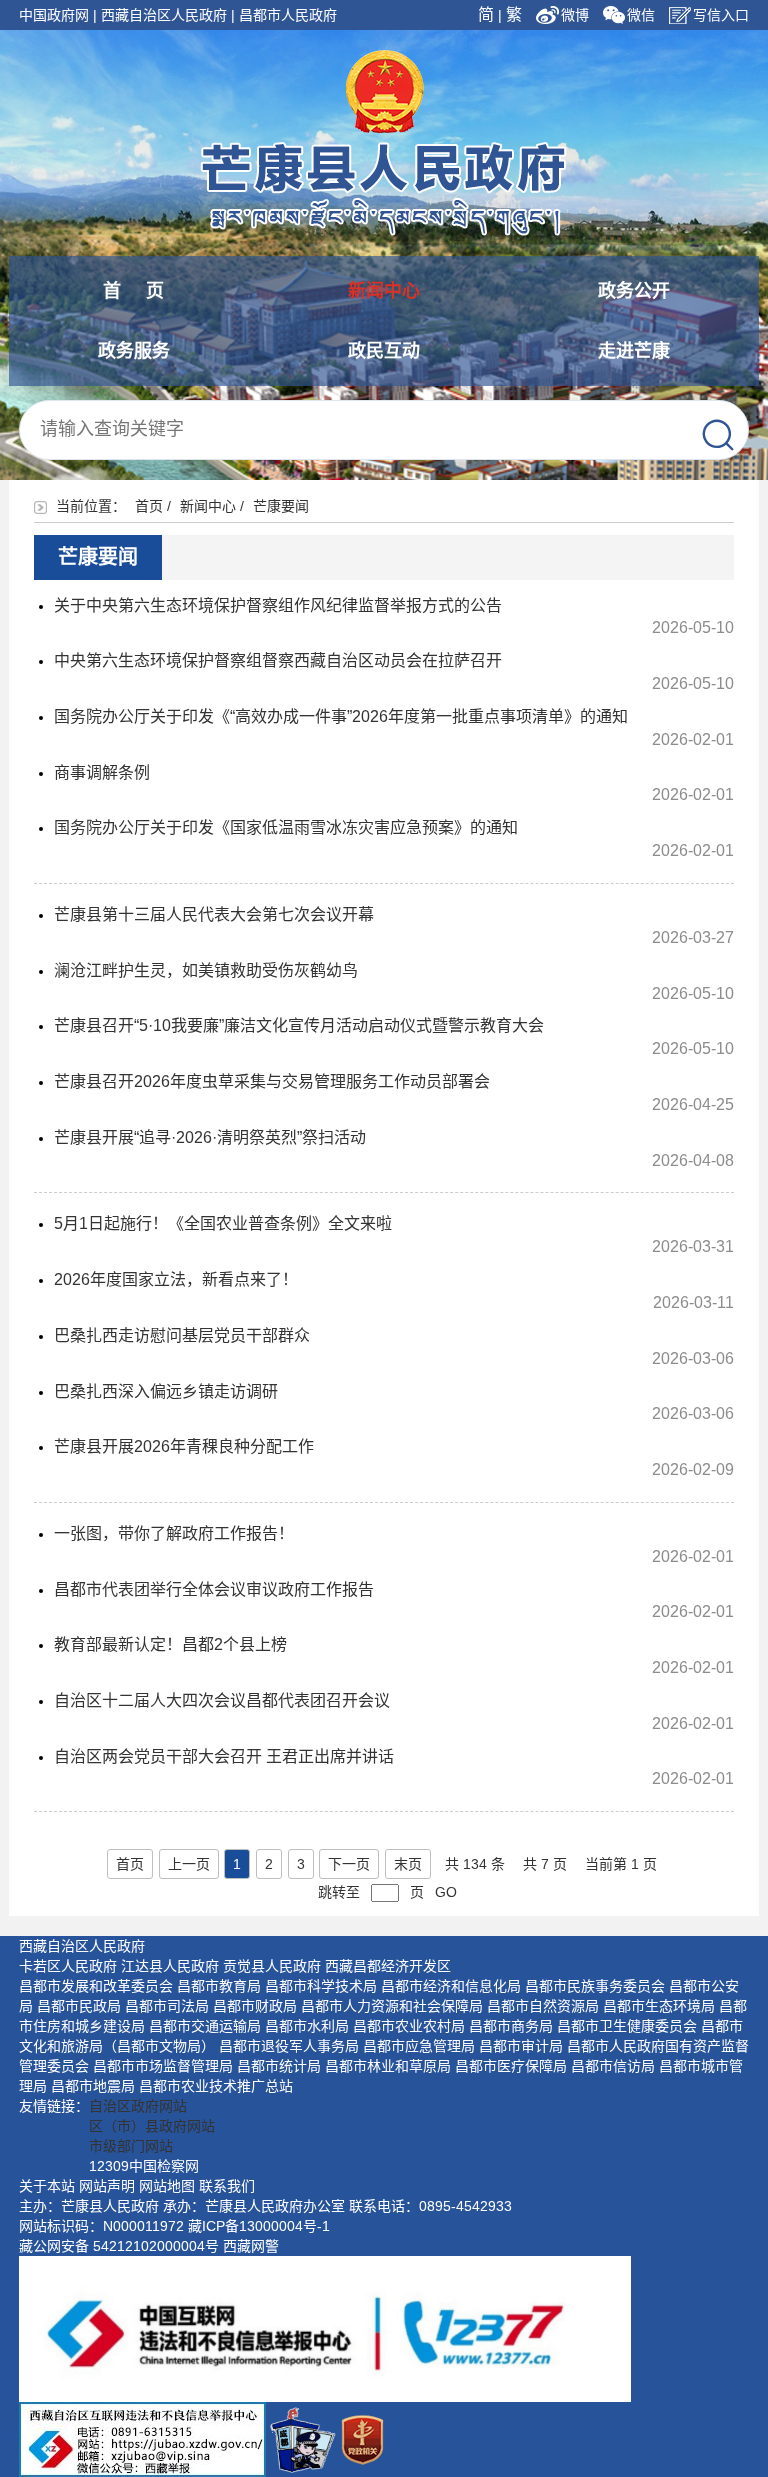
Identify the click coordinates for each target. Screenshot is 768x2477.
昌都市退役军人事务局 (289, 2046)
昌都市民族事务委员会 (595, 1986)
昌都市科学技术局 (321, 1986)
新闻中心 (384, 291)
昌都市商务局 (511, 2026)
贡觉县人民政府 (272, 1966)
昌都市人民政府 (288, 15)
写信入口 (721, 15)
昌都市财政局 (255, 2006)
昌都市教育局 (219, 1986)
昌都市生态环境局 (659, 2006)
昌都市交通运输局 (205, 2026)
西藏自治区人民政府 (164, 15)
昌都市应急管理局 (419, 2046)
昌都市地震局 (93, 2086)
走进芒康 (634, 351)
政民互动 (384, 351)
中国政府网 (54, 15)
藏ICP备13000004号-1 (259, 2226)
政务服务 (134, 351)
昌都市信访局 (613, 2066)
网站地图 (167, 2186)
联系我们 (227, 2186)
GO (446, 1892)
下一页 (349, 1864)
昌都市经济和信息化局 (451, 1986)
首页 (149, 506)
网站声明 (107, 2186)
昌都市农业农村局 (409, 2026)
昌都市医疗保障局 (511, 2066)
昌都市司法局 (167, 2006)
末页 (408, 1864)
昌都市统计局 (279, 2066)
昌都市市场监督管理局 (163, 2066)
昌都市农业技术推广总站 (216, 2086)
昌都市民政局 (79, 2006)
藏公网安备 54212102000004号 (119, 2246)
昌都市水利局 (307, 2026)
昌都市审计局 (521, 2046)
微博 (577, 15)
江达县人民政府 (170, 1966)
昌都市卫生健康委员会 (627, 2026)
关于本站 (47, 2186)
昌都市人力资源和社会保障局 (392, 2006)
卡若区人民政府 (68, 1966)
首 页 (133, 291)
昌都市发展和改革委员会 (96, 1986)
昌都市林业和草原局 (388, 2066)
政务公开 (634, 291)
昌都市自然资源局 (543, 2006)
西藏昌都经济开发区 (388, 1966)
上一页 (189, 1864)
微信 (641, 15)
